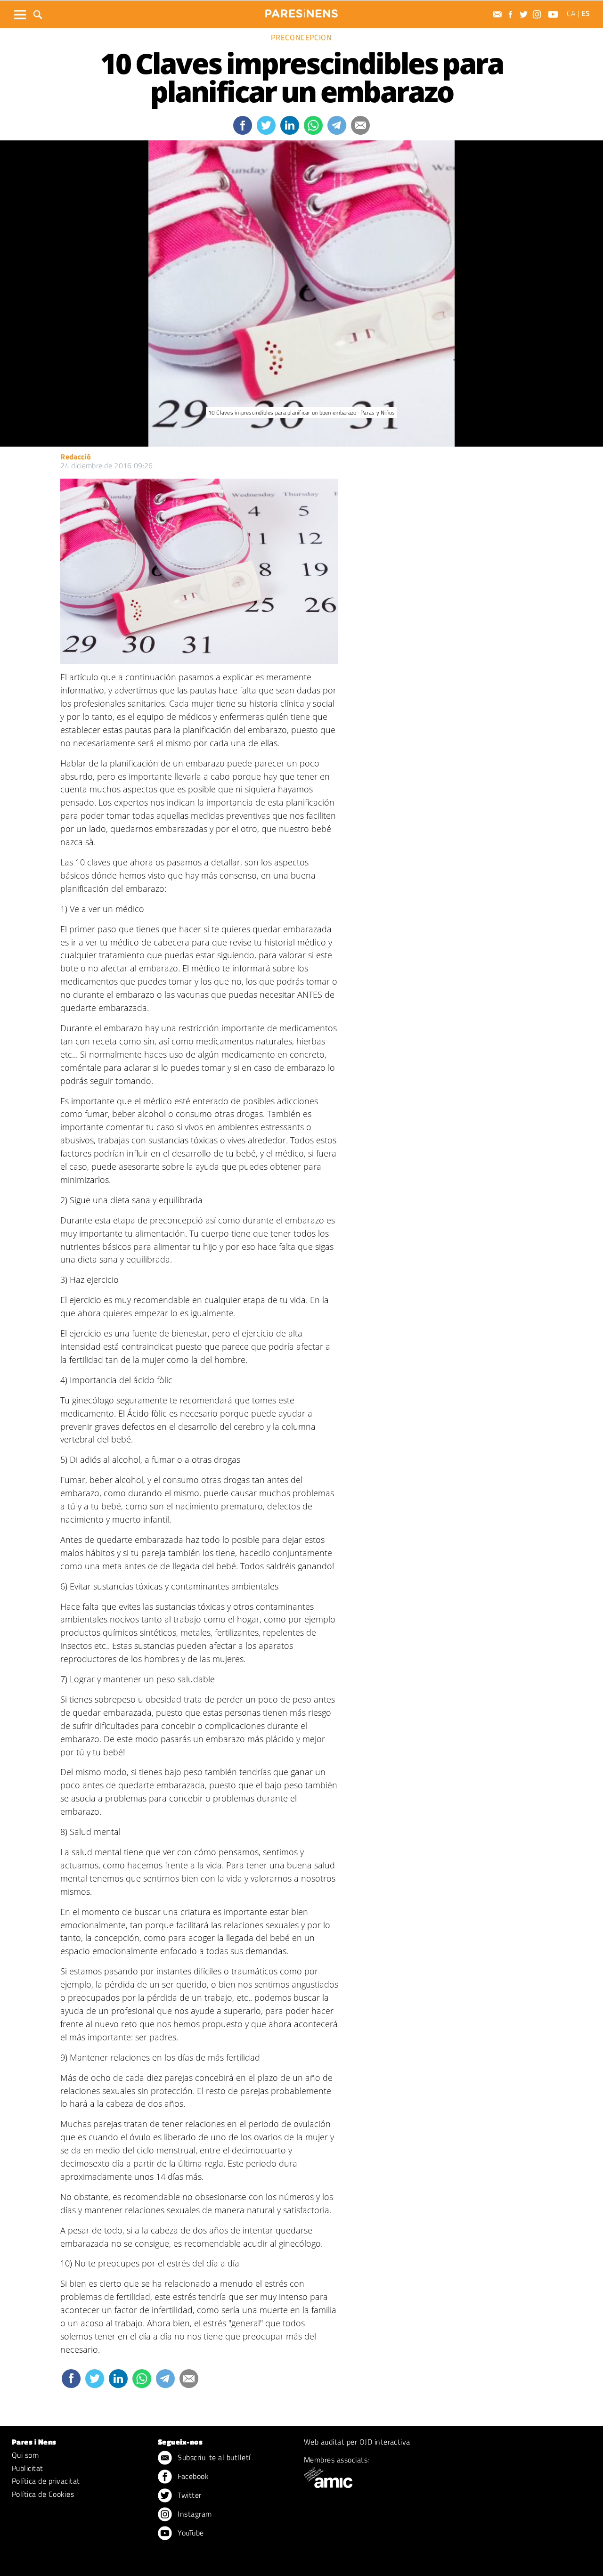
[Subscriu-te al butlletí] (498, 14)
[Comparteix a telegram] (337, 125)
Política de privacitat (46, 2481)
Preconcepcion (301, 37)
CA (571, 13)
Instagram (194, 2514)
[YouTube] (554, 14)
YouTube (190, 2533)
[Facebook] (512, 14)
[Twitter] (525, 14)
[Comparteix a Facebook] (243, 125)
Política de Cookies (43, 2494)
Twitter (189, 2495)
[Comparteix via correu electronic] (360, 125)
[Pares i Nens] (301, 13)
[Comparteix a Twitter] (266, 125)
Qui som (25, 2455)
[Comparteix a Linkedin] (290, 125)
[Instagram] (538, 14)
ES (586, 13)
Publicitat (28, 2468)
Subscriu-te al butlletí (213, 2457)
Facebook (192, 2476)
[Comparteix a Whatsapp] (313, 125)
